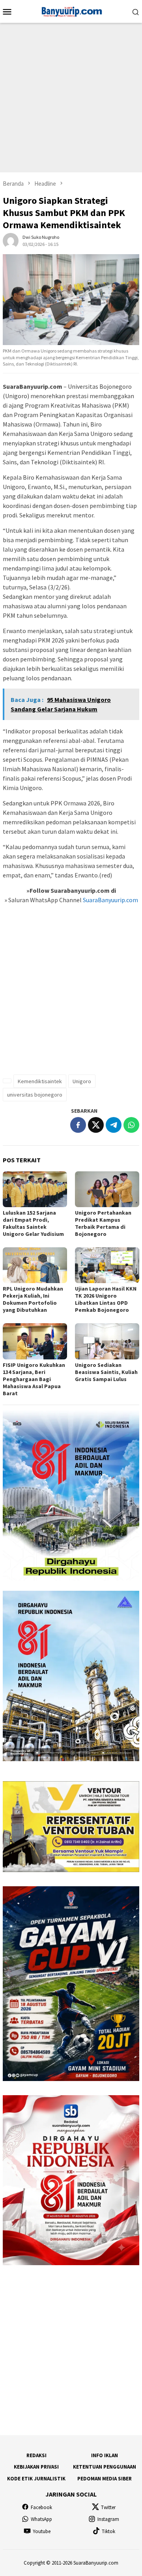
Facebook (41, 2507)
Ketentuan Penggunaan (105, 2467)
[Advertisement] (71, 98)
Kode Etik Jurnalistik (36, 2479)
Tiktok (108, 2531)
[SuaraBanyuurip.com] (71, 11)
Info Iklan (105, 2455)
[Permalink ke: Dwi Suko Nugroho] (11, 240)
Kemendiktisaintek (40, 1081)
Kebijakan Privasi (36, 2467)
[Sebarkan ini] (78, 1125)
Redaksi (36, 2455)
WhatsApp (41, 2519)
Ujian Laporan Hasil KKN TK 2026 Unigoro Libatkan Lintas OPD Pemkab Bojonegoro (106, 1299)
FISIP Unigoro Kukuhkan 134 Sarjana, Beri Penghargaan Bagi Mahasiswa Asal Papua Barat (34, 1379)
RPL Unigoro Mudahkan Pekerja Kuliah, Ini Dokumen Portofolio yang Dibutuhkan (33, 1299)
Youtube (42, 2531)
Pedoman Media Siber (105, 2479)
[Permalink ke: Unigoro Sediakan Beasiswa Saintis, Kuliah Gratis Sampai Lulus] (107, 1341)
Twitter (108, 2507)
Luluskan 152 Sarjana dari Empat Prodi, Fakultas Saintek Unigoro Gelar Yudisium (33, 1223)
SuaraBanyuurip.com (110, 900)
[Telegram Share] (114, 1125)
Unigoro (82, 1081)
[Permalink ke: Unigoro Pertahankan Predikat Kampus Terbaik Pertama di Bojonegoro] (107, 1189)
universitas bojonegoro (35, 1095)
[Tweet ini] (96, 1125)
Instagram (108, 2519)
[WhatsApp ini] (131, 1125)
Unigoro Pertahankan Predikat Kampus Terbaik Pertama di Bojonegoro (103, 1223)
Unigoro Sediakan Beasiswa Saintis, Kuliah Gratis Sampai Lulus (106, 1372)
